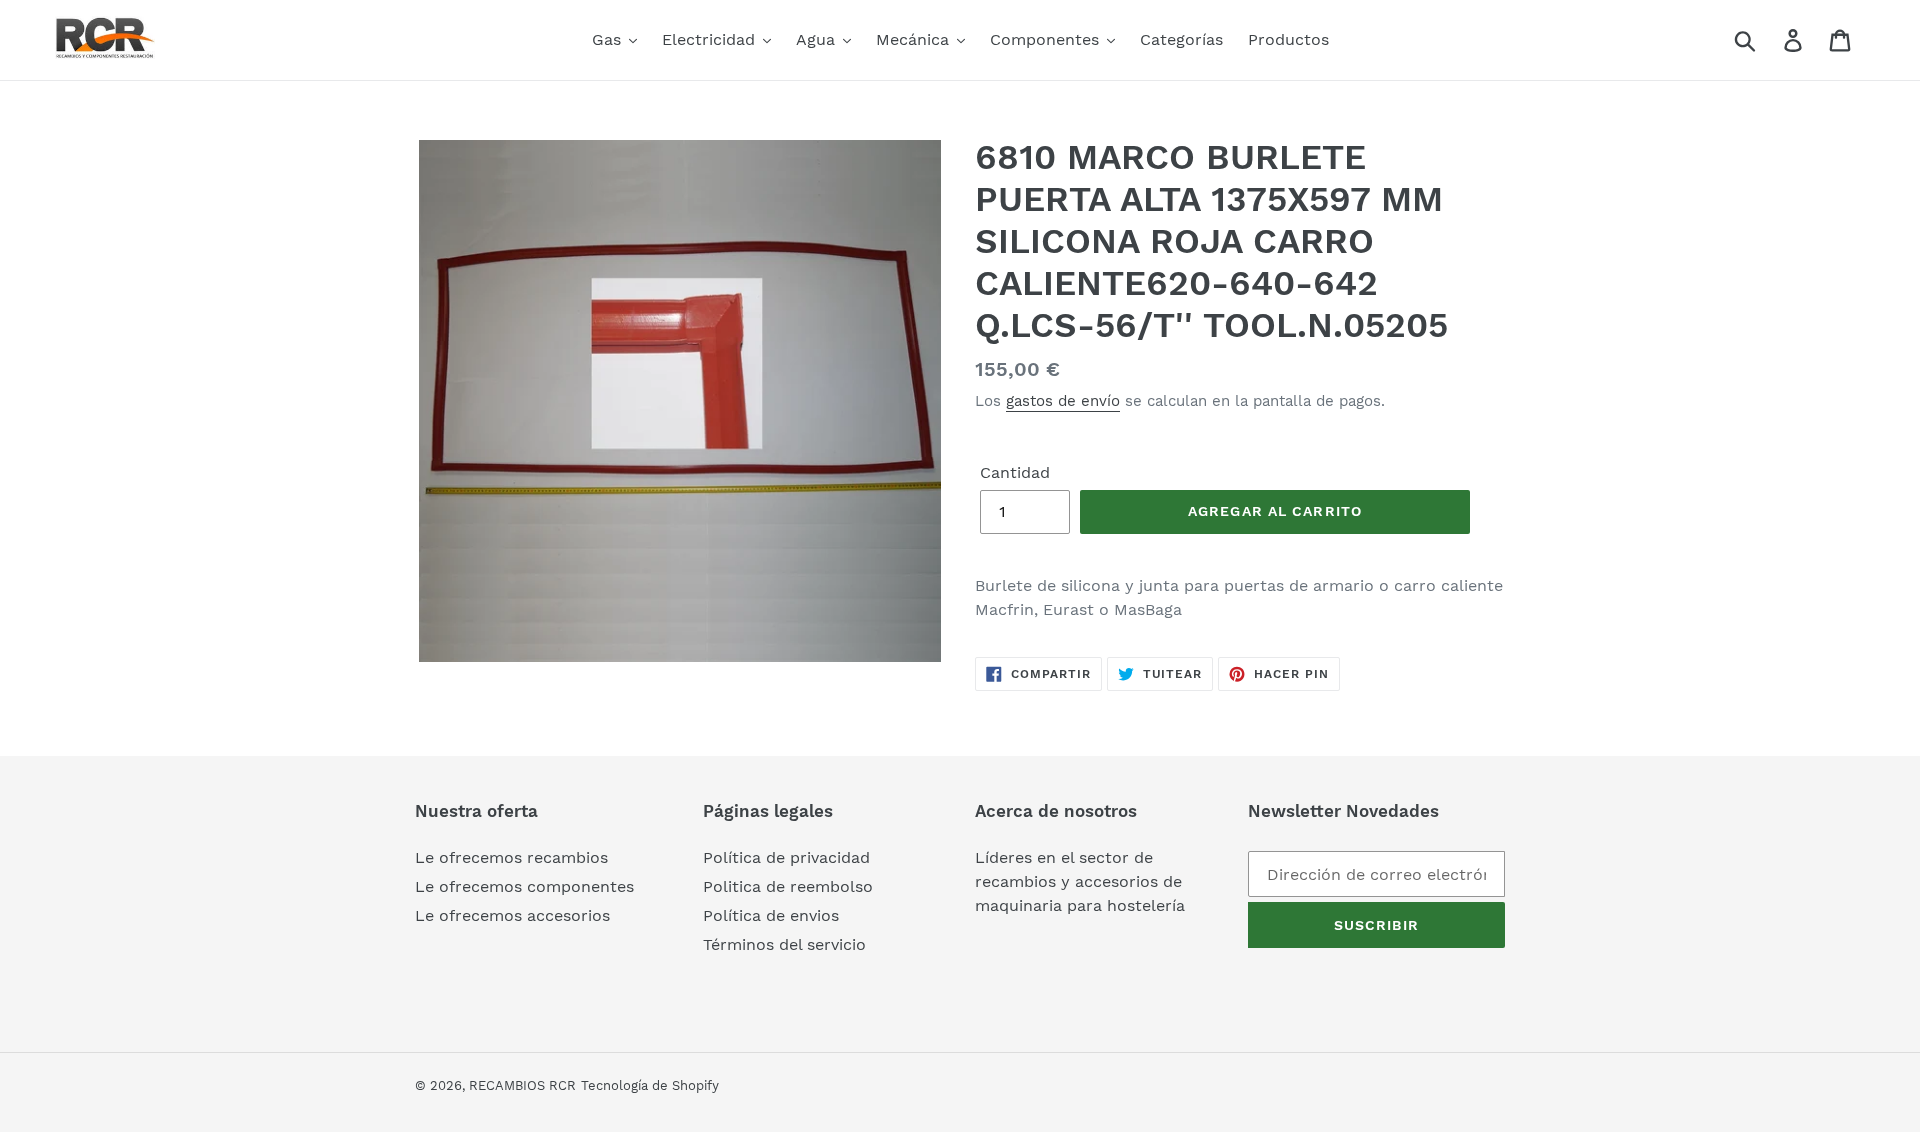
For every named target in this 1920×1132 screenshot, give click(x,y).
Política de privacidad (786, 857)
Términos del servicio (784, 944)
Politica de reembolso (788, 886)
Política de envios (771, 915)
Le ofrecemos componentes (524, 886)
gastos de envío (1063, 401)
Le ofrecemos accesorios (512, 915)
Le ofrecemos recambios (511, 857)
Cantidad (1015, 472)
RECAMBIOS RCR (522, 1085)
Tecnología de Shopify (650, 1085)
